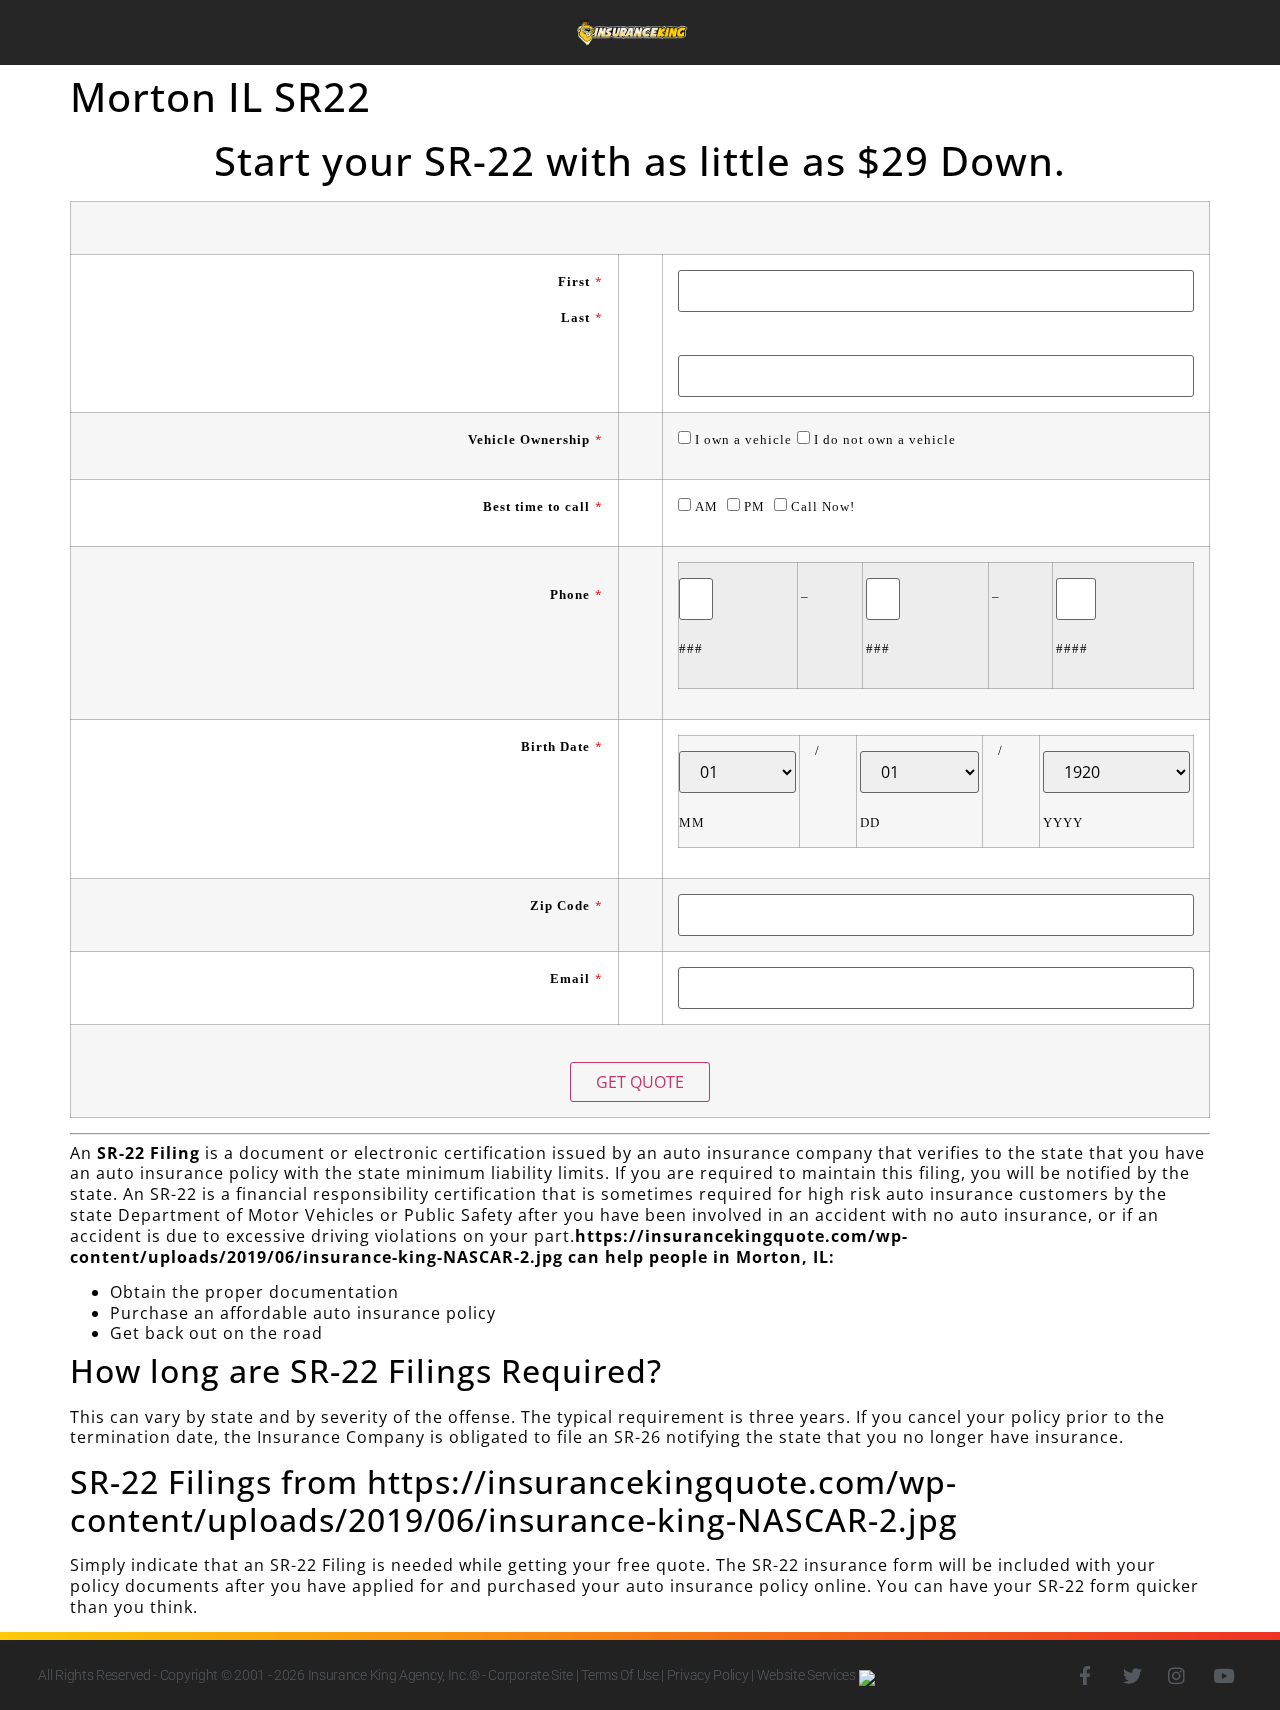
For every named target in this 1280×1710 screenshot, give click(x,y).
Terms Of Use (619, 1675)
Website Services (808, 1675)
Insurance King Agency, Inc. (388, 1675)
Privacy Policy (708, 1675)
